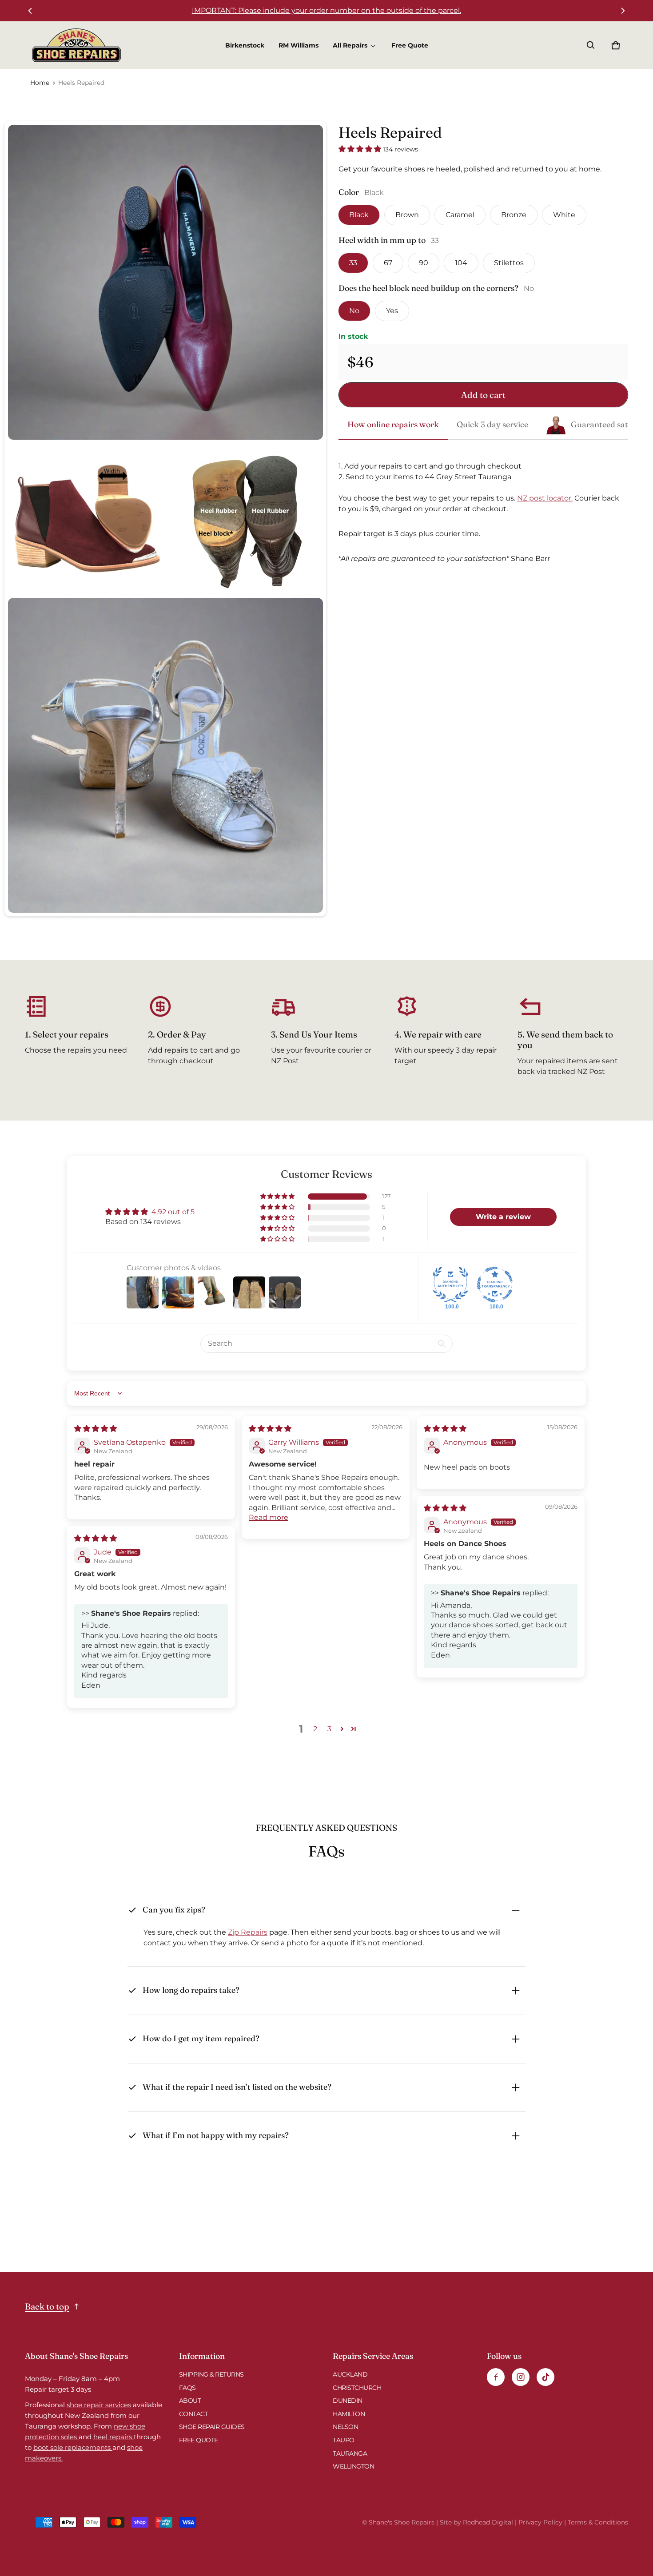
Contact (194, 2414)
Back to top (47, 2306)
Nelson (345, 2427)
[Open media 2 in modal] (87, 519)
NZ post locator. (545, 498)
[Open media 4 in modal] (165, 755)
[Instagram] (521, 2377)
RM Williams (299, 45)
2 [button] (315, 1729)
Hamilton (349, 2414)
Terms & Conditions (598, 2522)
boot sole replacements (73, 2447)
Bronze (514, 215)
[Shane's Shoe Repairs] (76, 45)
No (354, 311)
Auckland (350, 2374)
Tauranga (350, 2453)
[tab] (393, 425)
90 (424, 263)
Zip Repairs (248, 1932)
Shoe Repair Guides (212, 2427)
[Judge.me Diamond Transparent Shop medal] (495, 1284)
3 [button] (329, 1729)
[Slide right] (623, 11)
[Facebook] (496, 2377)
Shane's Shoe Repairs (402, 2522)
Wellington (353, 2466)
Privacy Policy (540, 2522)
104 (461, 263)
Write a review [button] (503, 1217)
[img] (96, 1429)
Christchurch (357, 2388)
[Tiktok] (545, 2377)
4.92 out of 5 (173, 1212)
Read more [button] (269, 1517)
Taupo (344, 2440)
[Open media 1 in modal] (165, 282)
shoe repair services (99, 2405)
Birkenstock (245, 45)
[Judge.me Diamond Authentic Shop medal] (450, 1284)
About (190, 2401)
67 (388, 263)
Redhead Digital (488, 2522)
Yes (392, 311)
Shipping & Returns (211, 2374)
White (564, 215)
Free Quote (410, 45)
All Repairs (350, 45)
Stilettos (509, 263)
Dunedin (348, 2401)
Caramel (460, 215)
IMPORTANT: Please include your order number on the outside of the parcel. (326, 10)
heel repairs (113, 2437)
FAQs (187, 2388)
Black (359, 215)
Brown (407, 215)
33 (353, 263)
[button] (591, 45)
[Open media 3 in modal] (244, 519)
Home (40, 83)
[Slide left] (30, 11)
